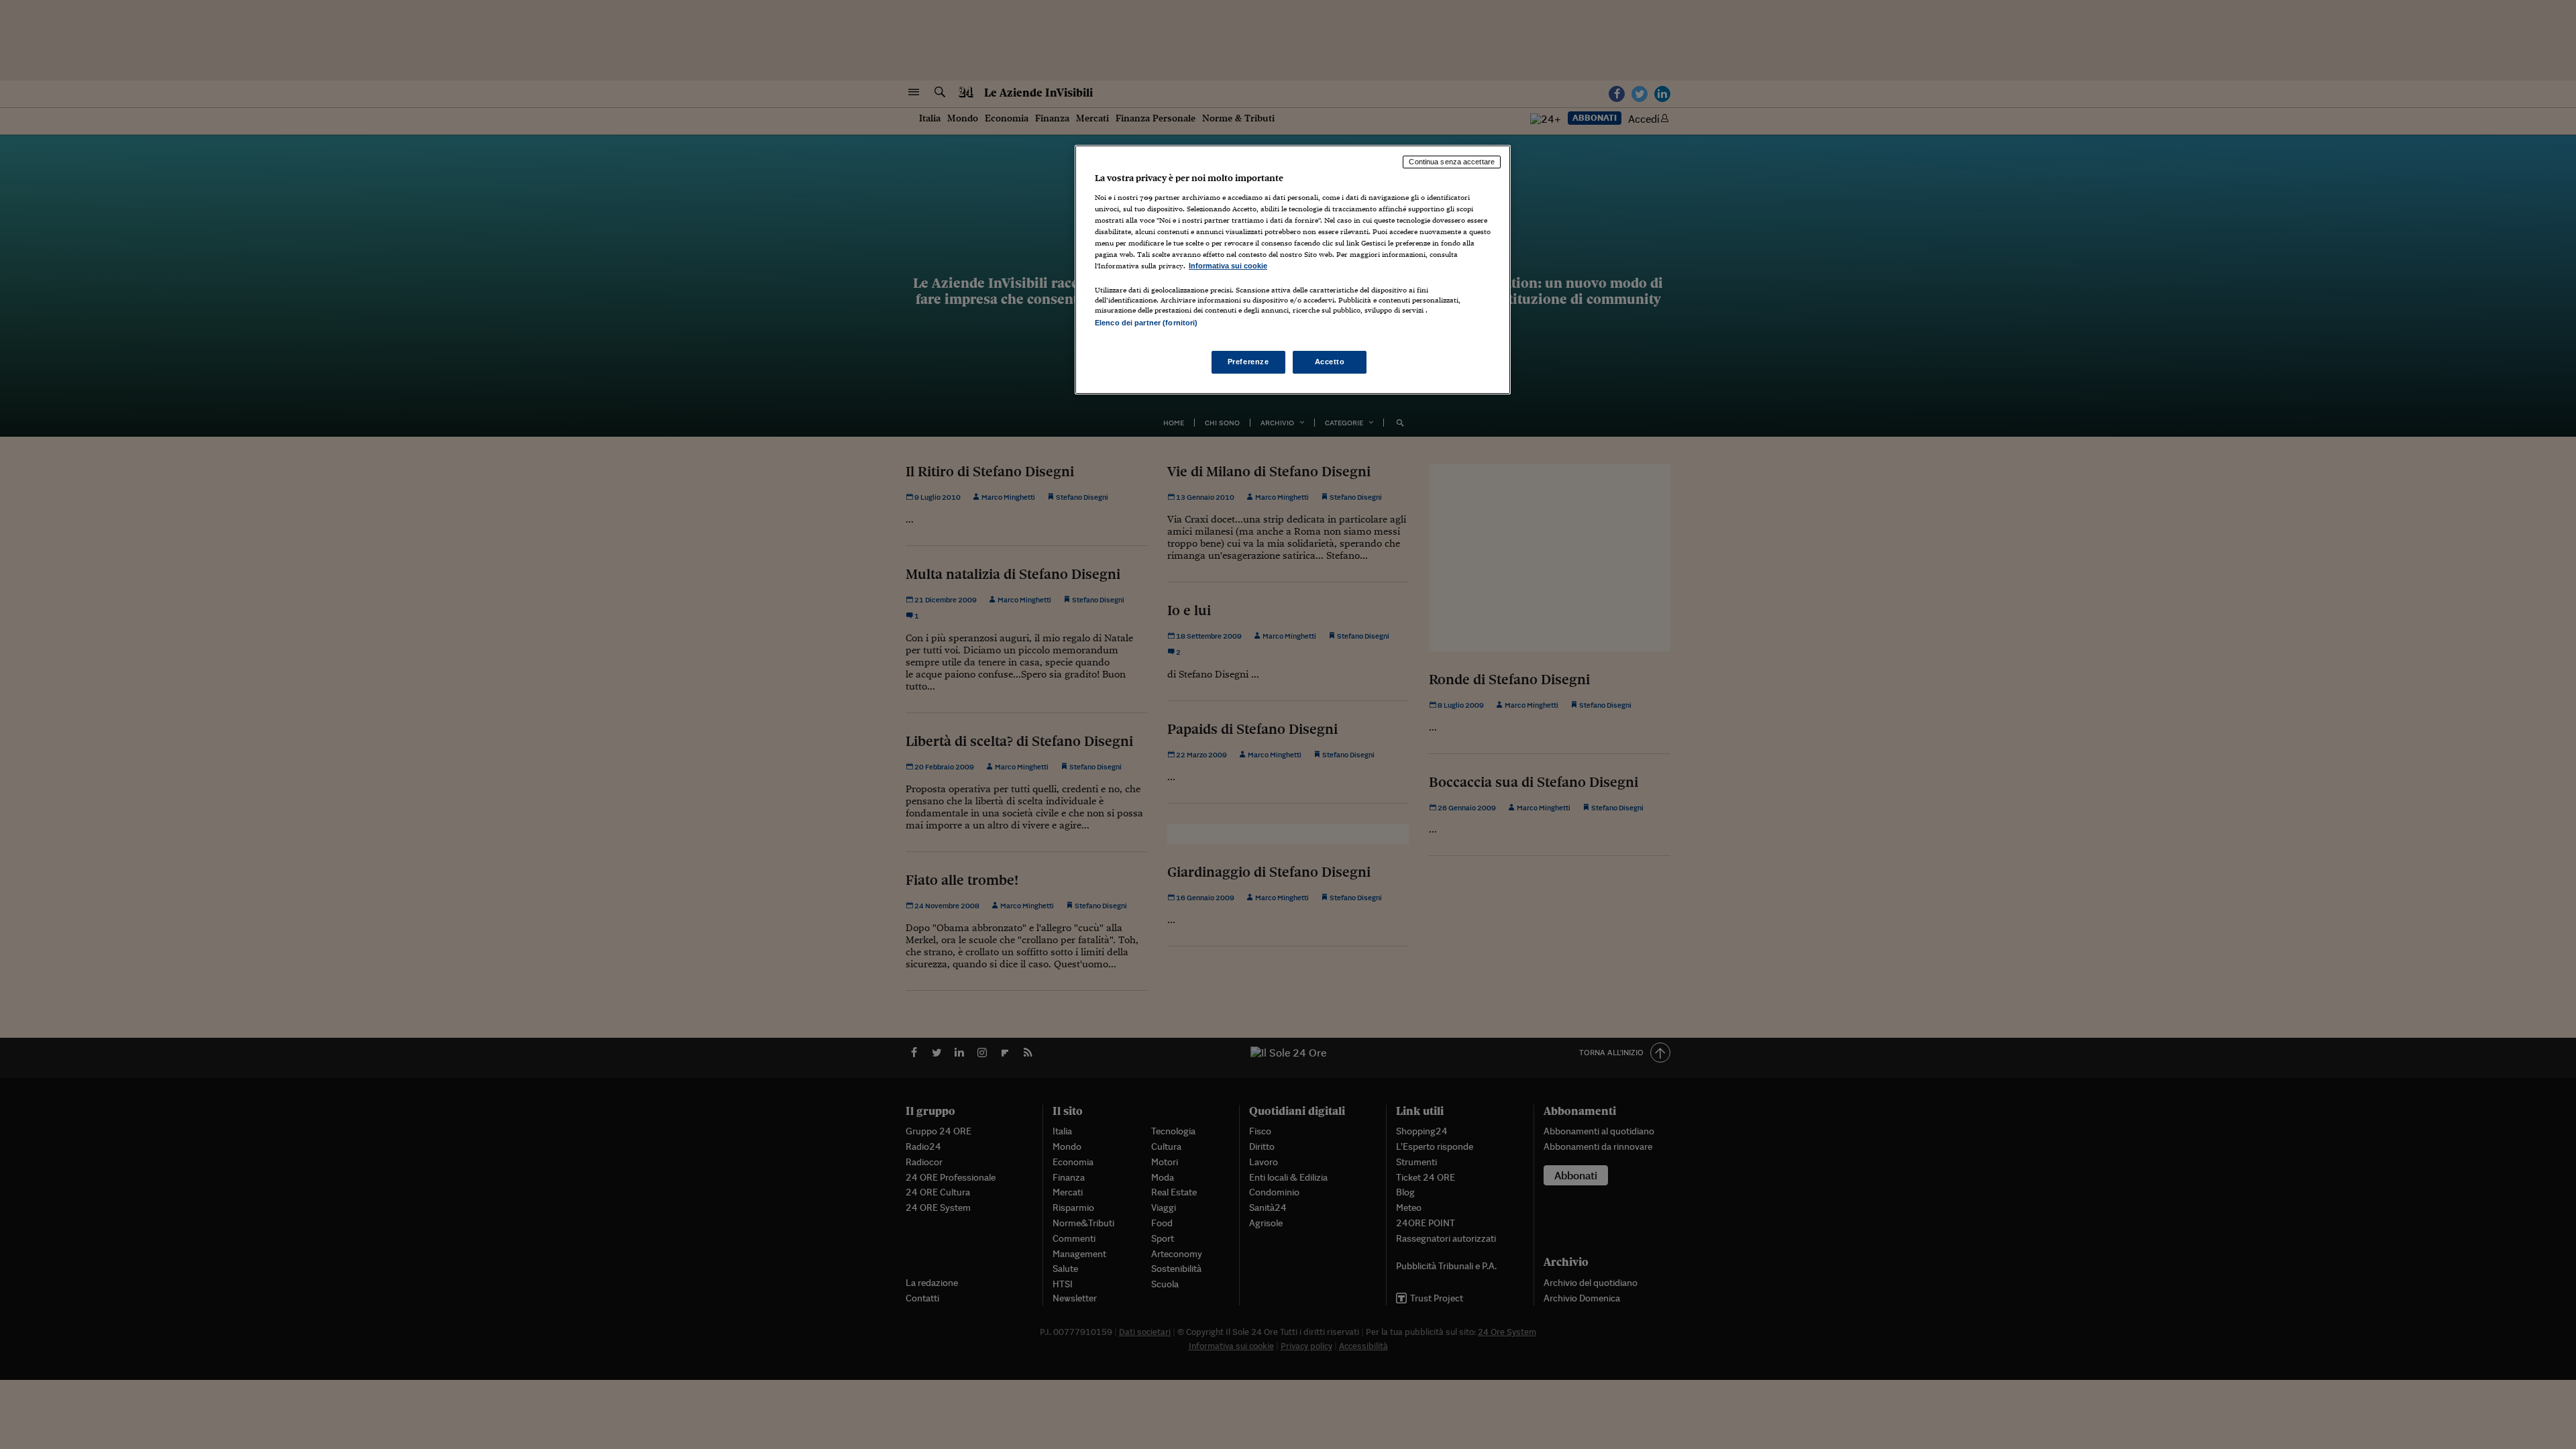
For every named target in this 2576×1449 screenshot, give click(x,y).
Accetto (1330, 362)
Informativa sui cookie (1228, 266)
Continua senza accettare (1452, 162)
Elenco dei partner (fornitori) (1146, 323)
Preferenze (1248, 362)
